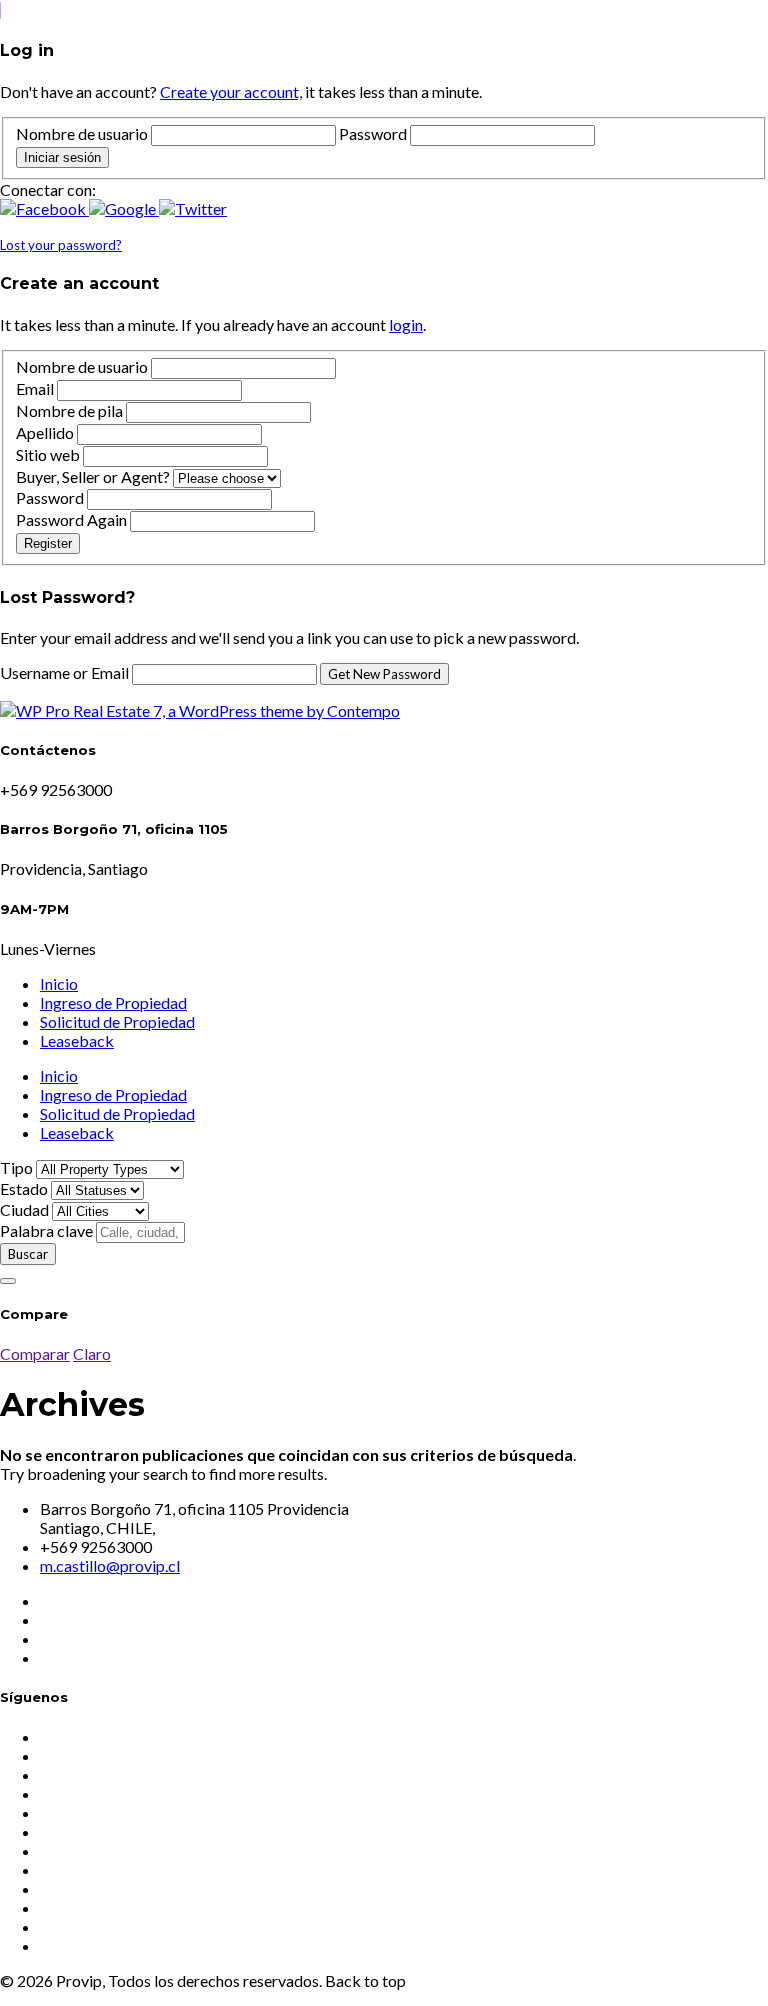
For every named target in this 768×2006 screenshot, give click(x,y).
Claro (92, 1353)
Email (35, 388)
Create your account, (231, 91)
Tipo (16, 1167)
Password (373, 133)
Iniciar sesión (62, 157)
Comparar (35, 1353)
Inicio (59, 983)
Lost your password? (61, 245)
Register (48, 543)
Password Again (71, 519)
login (406, 324)
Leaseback (77, 1040)
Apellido (45, 432)
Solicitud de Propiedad (117, 1021)
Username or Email (66, 672)
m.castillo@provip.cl (110, 1565)
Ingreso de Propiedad (113, 1002)
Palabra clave (46, 1230)
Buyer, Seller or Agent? (93, 476)
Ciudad (24, 1209)
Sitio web (48, 454)
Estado (24, 1188)
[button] (44, 208)
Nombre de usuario (82, 133)
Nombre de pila (69, 410)
